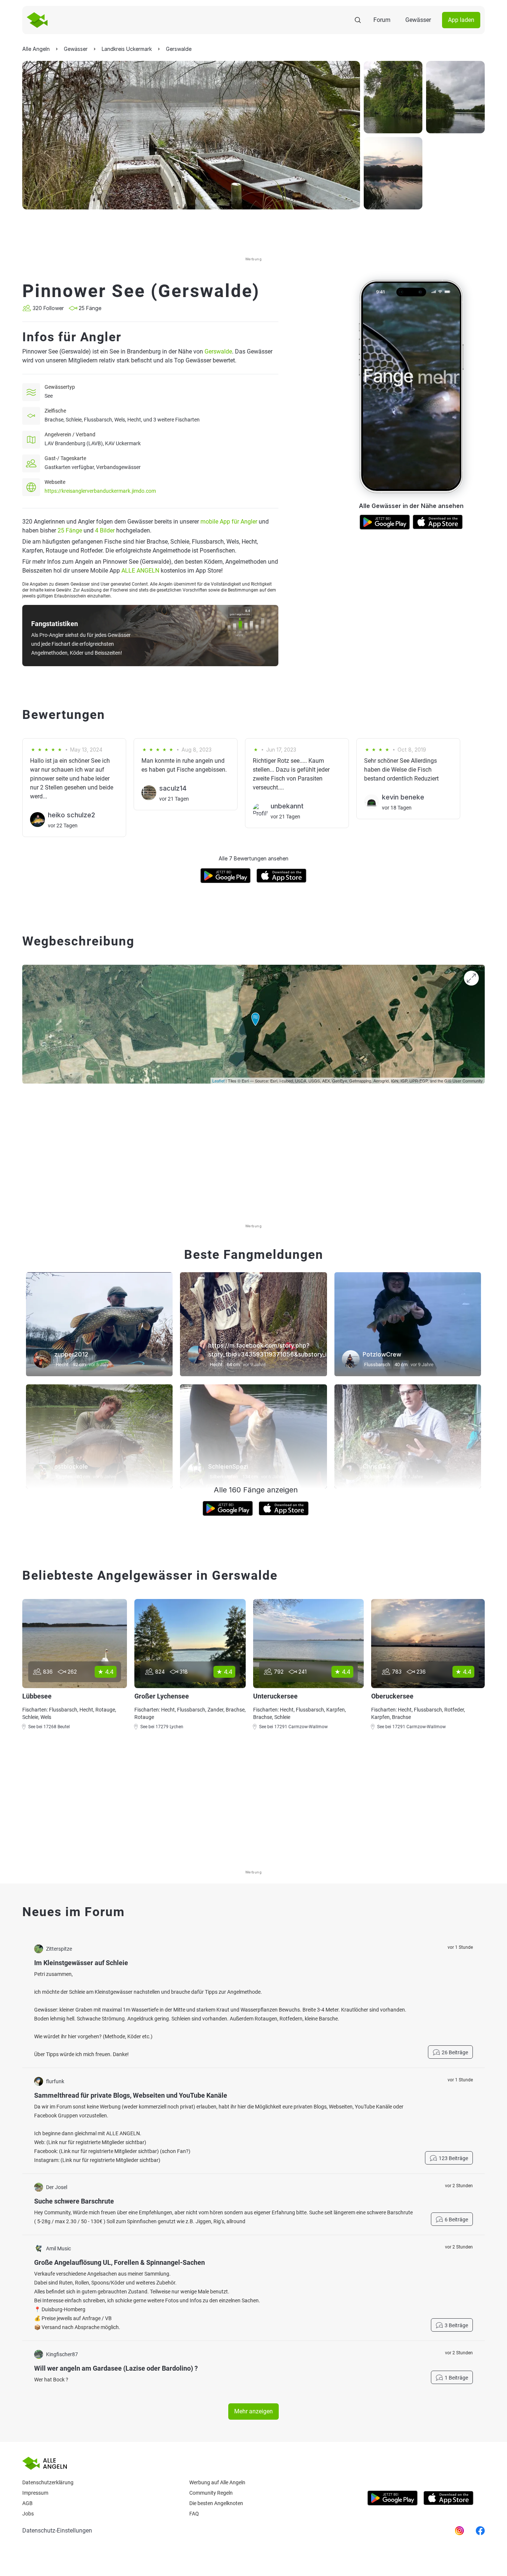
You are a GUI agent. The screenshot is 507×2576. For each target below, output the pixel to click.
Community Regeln (211, 2493)
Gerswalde (218, 351)
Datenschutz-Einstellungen (57, 2531)
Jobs (28, 2514)
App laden (461, 20)
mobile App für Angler (229, 522)
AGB (27, 2503)
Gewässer (418, 20)
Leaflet (218, 1081)
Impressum (35, 2493)
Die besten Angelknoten (216, 2503)
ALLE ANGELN (140, 571)
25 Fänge (70, 530)
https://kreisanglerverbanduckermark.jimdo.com (100, 491)
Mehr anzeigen (253, 2411)
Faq (194, 2514)
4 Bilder (105, 530)
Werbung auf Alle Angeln (217, 2482)
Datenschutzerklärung (48, 2482)
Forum (382, 20)
